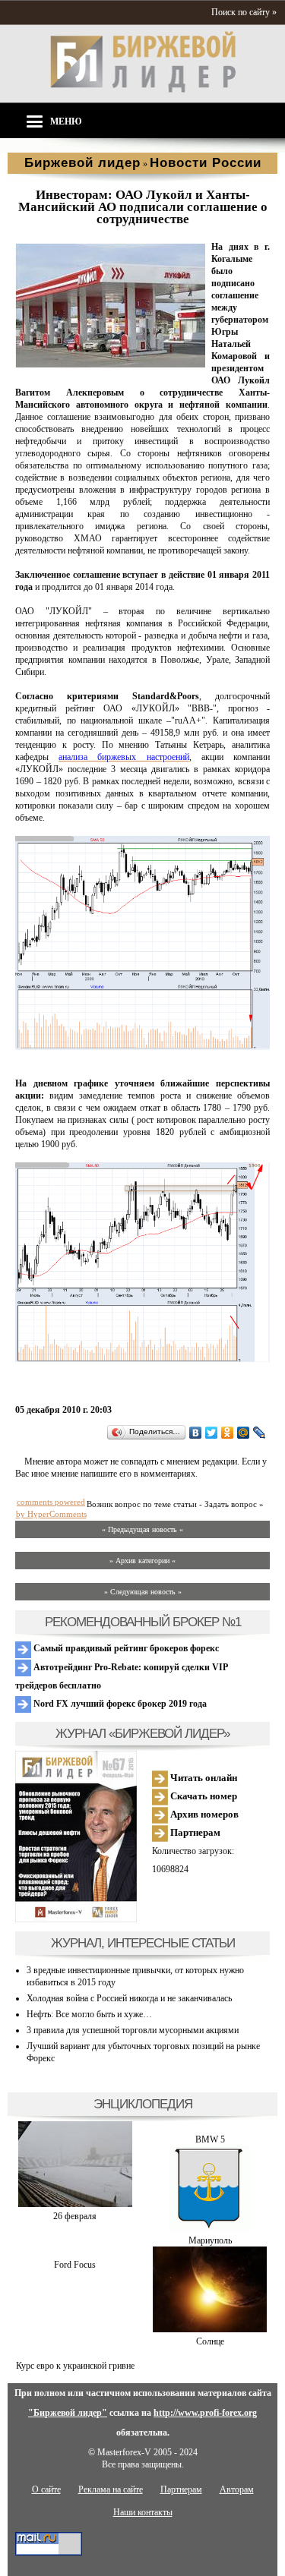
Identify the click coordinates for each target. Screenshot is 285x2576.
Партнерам (194, 1832)
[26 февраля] (75, 2204)
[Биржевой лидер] (143, 90)
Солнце (210, 2341)
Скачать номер (203, 1796)
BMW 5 (210, 2139)
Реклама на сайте (111, 2489)
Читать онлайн (203, 1778)
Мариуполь (210, 2240)
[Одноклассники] (228, 1433)
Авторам (237, 2489)
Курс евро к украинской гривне (75, 2366)
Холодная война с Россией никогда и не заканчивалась (129, 1998)
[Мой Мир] (244, 1433)
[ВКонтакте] (196, 1433)
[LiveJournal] (260, 1433)
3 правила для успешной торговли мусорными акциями (133, 2030)
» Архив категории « (142, 1561)
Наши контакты (143, 2512)
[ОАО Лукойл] (110, 364)
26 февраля (75, 2216)
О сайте (46, 2489)
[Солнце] (210, 2329)
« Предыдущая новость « (142, 1529)
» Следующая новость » (143, 1592)
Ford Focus (75, 2265)
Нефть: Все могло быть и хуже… (89, 2014)
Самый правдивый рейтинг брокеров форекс (125, 1648)
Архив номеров (203, 1814)
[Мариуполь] (210, 2228)
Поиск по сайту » (244, 12)
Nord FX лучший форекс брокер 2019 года (119, 1704)
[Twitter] (212, 1433)
